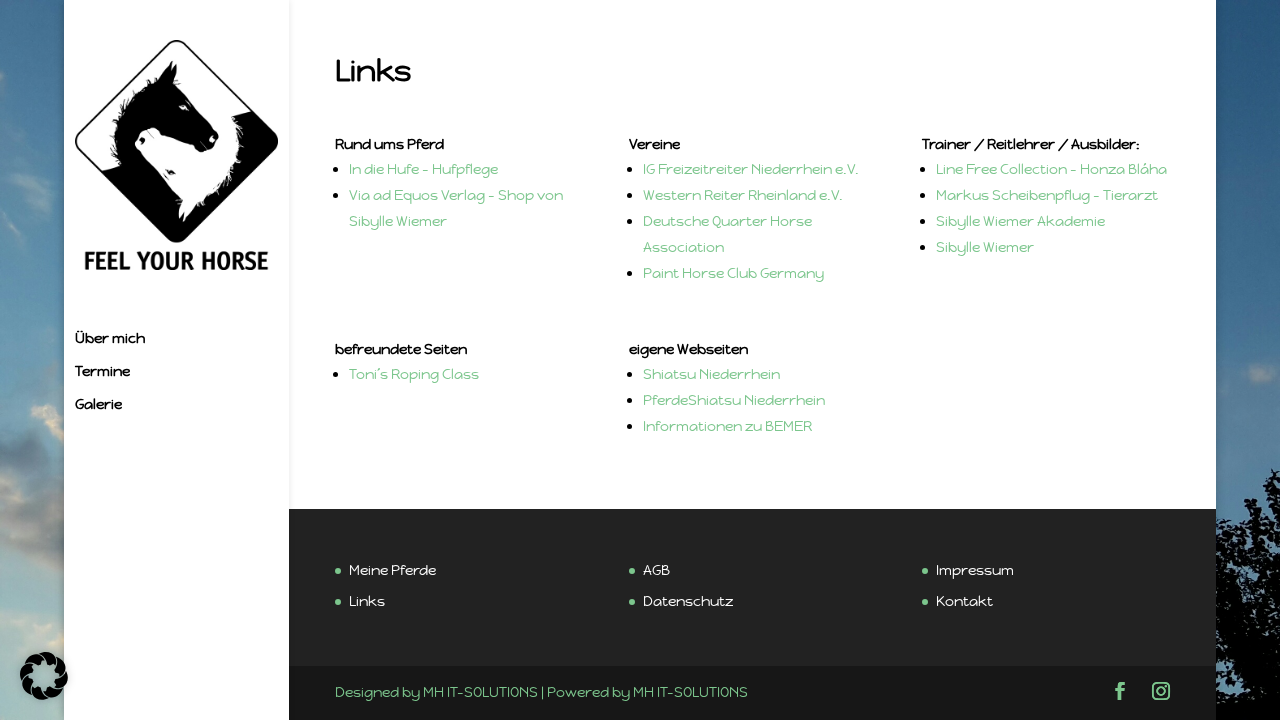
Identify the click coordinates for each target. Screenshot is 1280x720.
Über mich (110, 339)
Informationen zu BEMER (727, 426)
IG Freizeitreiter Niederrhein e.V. (751, 169)
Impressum (975, 570)
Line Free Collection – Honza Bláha (1051, 169)
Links (367, 601)
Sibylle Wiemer (985, 247)
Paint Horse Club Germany (733, 273)
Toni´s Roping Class (414, 374)
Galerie (98, 405)
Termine (102, 372)
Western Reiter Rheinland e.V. (743, 195)
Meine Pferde (392, 570)
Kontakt (964, 601)
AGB (656, 570)
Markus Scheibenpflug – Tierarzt (1048, 195)
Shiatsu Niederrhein (711, 374)
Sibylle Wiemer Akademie (1020, 221)
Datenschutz (688, 601)
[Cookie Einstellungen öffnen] (44, 695)
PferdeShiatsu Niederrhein (734, 400)
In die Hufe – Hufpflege (423, 169)
